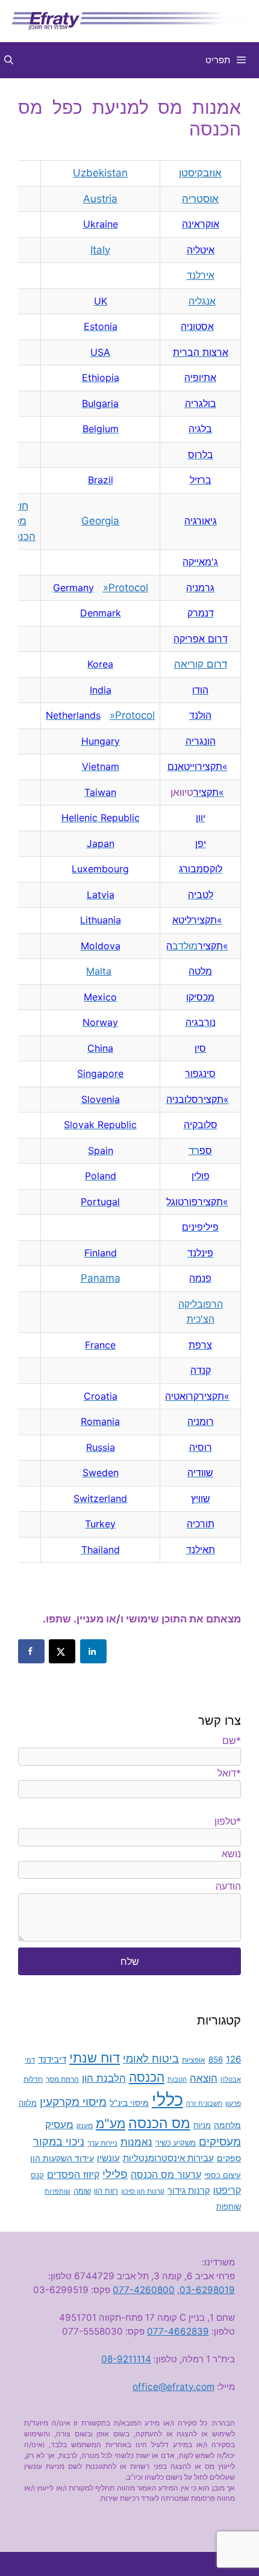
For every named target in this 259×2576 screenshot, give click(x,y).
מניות (202, 2125)
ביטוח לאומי (151, 2058)
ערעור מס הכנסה (166, 2174)
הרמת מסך (62, 2079)
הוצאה (204, 2078)
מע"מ (111, 2123)
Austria (100, 199)
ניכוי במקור (59, 2142)
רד (194, 1150)
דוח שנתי (95, 2057)
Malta (99, 971)
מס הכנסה (159, 2123)
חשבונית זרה (204, 2104)
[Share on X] (62, 1651)
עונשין (108, 2158)
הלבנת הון (104, 2078)
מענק (85, 2126)
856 (216, 2059)
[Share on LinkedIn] (93, 1651)
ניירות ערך (102, 2143)
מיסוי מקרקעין (73, 2102)
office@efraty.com (173, 2387)
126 (233, 2059)
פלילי (115, 2174)
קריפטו (227, 2190)
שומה (82, 2191)
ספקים (229, 2158)
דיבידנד (52, 2059)
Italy (100, 250)
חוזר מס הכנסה (19, 521)
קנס (37, 2175)
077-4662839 (178, 2331)
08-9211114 (126, 2359)
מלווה (28, 2103)
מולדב (182, 946)
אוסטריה (200, 199)
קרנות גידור (189, 2190)
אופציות (194, 2060)
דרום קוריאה (201, 664)
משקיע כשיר (176, 2143)
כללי (167, 2100)
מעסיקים (220, 2141)
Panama (101, 1278)
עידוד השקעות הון (62, 2158)
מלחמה (227, 2125)
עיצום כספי (223, 2175)
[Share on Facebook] (31, 1651)
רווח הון (106, 2191)
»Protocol (126, 588)
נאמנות (136, 2142)
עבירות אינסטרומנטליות (168, 2158)
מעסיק (59, 2124)
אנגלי (205, 301)
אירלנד (201, 275)
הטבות (177, 2080)
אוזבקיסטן (200, 173)
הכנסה (147, 2077)
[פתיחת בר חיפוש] (9, 60)
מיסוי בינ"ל (129, 2103)
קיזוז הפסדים (73, 2174)
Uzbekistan (100, 173)
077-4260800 (144, 2290)
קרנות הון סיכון (143, 2191)
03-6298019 (207, 2290)
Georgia (100, 521)
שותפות (229, 2207)
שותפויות (58, 2192)
